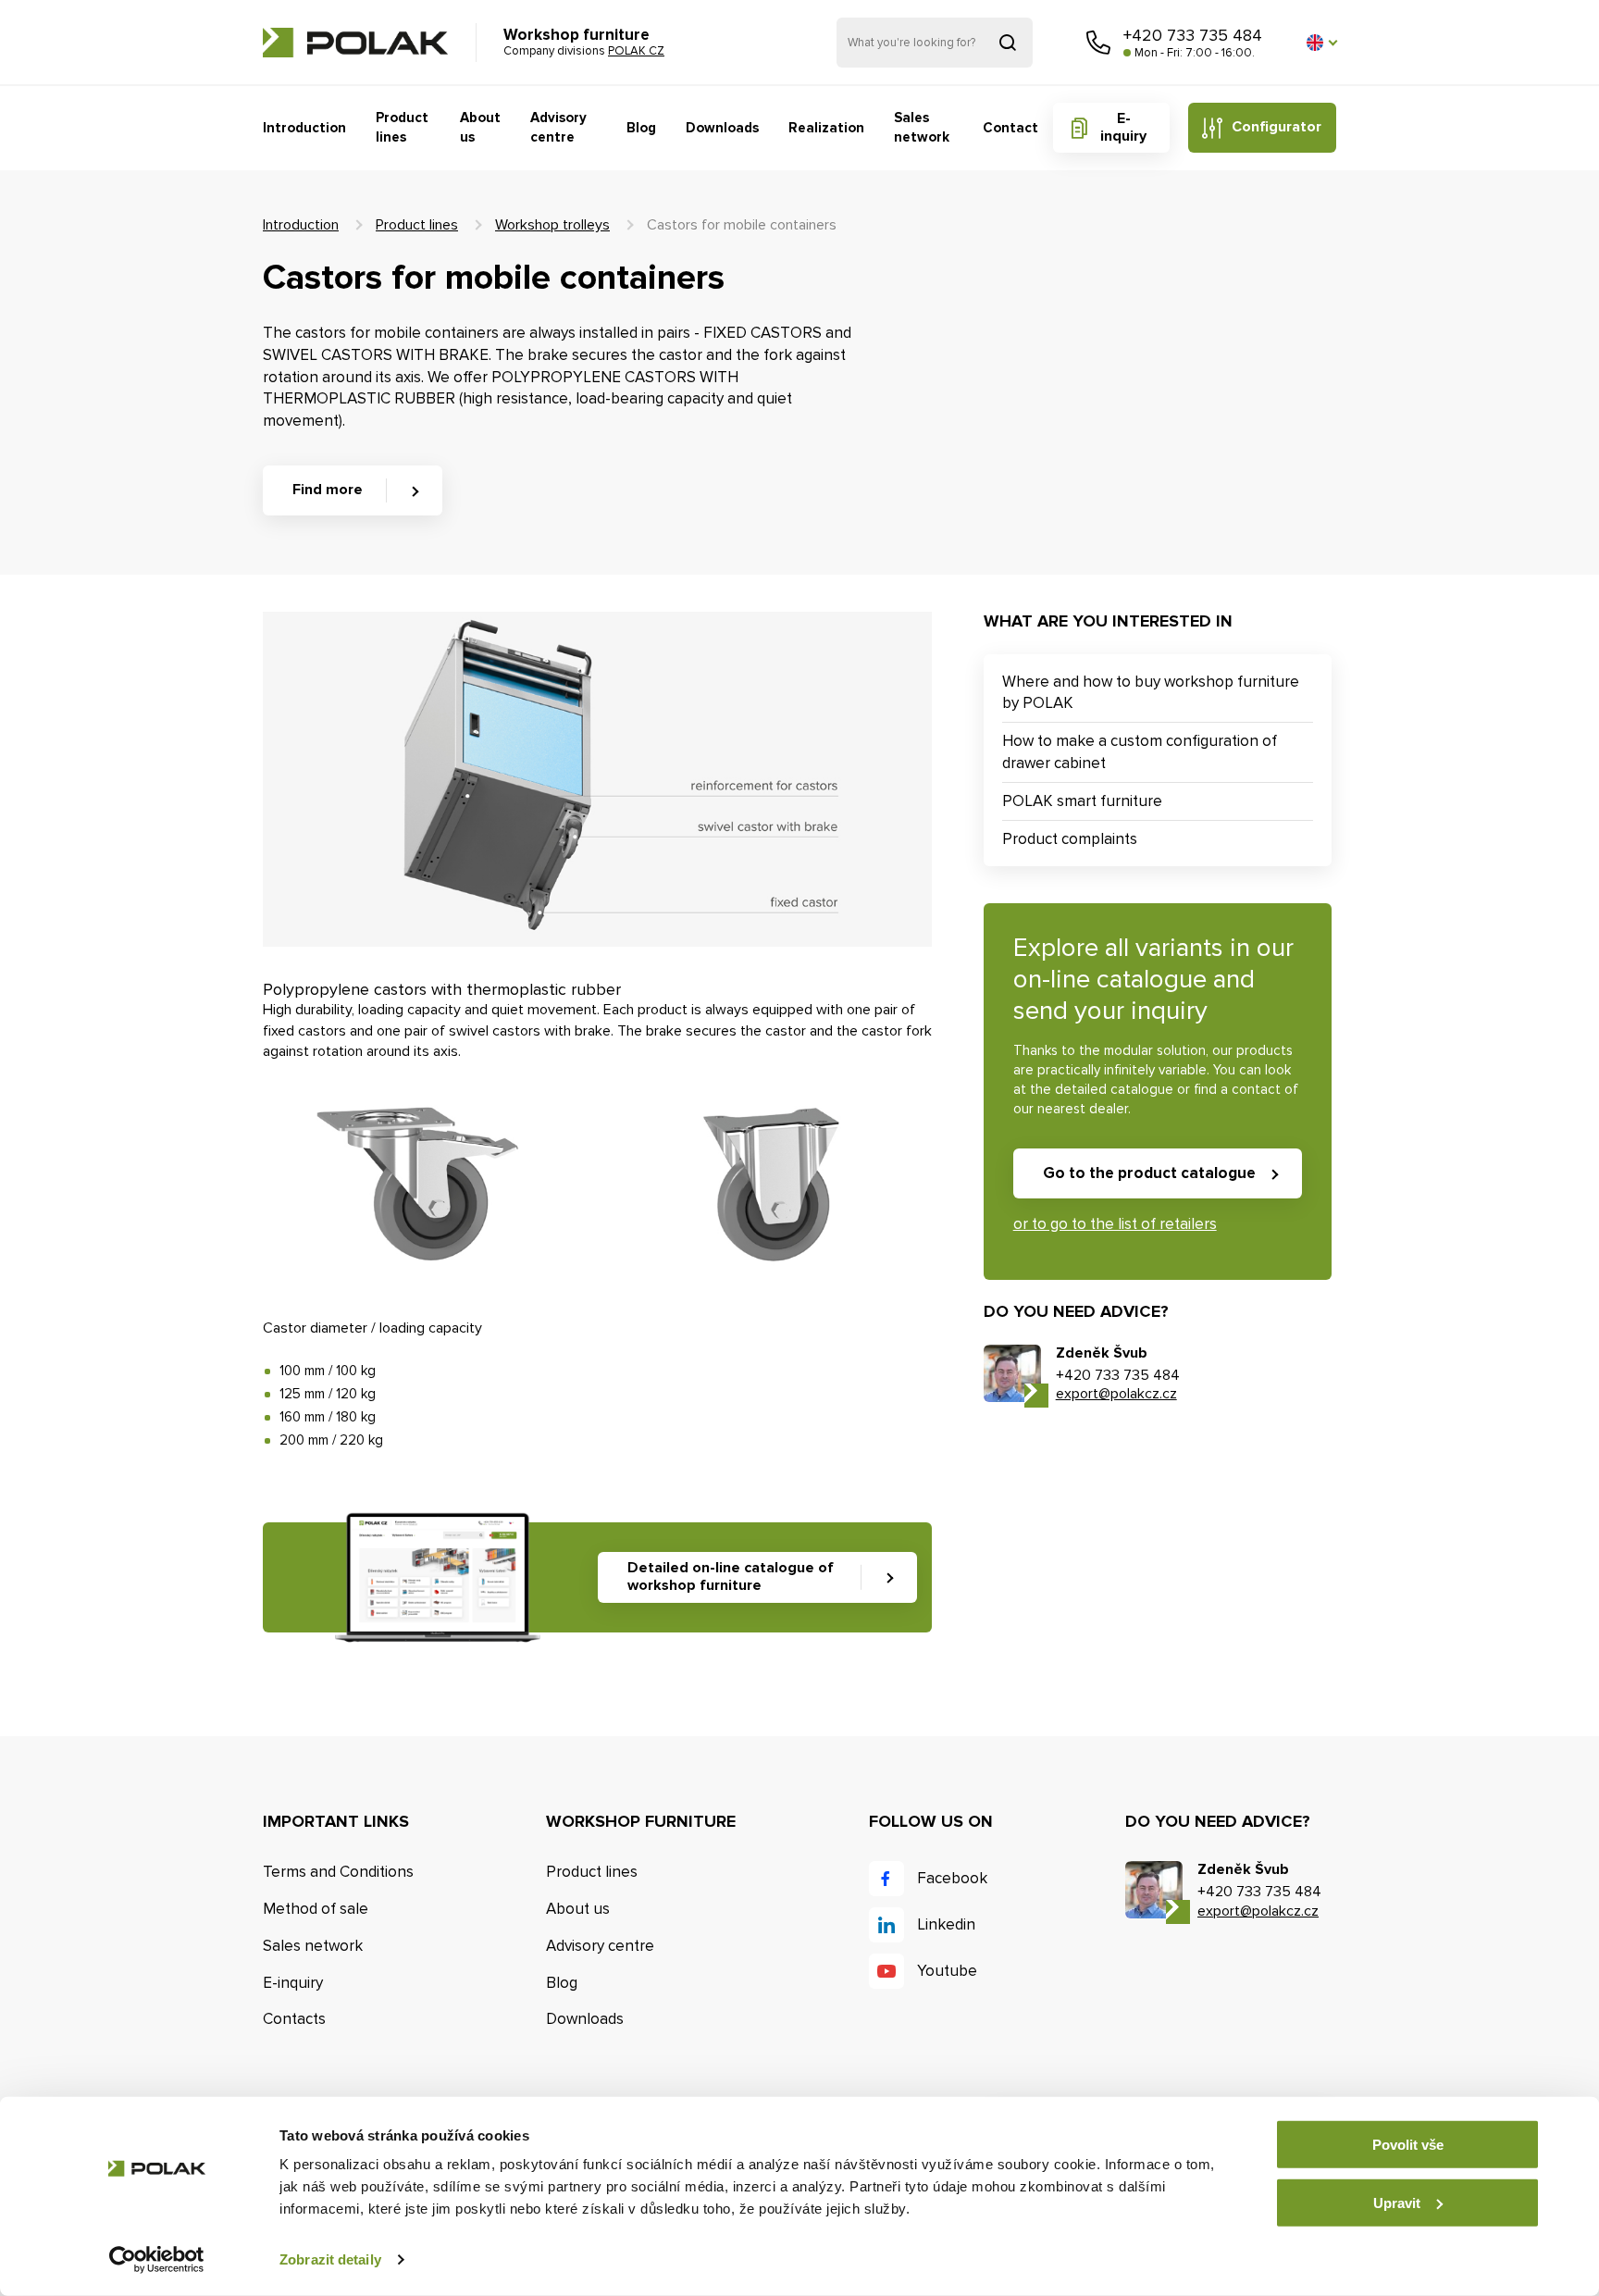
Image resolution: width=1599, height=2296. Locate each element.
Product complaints (1070, 839)
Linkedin (946, 1924)
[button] (1321, 43)
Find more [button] (328, 490)
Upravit (1397, 2202)
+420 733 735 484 (1193, 35)
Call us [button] (1098, 43)
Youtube (947, 1971)
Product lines (402, 127)
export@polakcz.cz (1116, 1394)
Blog (641, 128)
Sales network (922, 127)
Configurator (1277, 127)
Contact (1010, 128)
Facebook (952, 1878)
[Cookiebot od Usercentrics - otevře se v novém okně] (157, 2260)
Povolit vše (1408, 2145)
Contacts (294, 2019)
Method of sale (316, 1909)
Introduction (304, 128)
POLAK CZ (355, 43)
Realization (826, 128)
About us (480, 127)
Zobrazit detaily (330, 2259)
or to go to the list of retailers (1115, 1224)
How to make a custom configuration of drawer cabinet (1140, 752)
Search (1008, 43)
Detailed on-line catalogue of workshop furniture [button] (731, 1576)
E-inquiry (1123, 127)
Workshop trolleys (552, 225)
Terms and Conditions (338, 1872)
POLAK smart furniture (1082, 801)
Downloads (722, 128)
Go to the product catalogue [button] (1149, 1173)
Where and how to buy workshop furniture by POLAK (1151, 693)
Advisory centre (558, 127)
